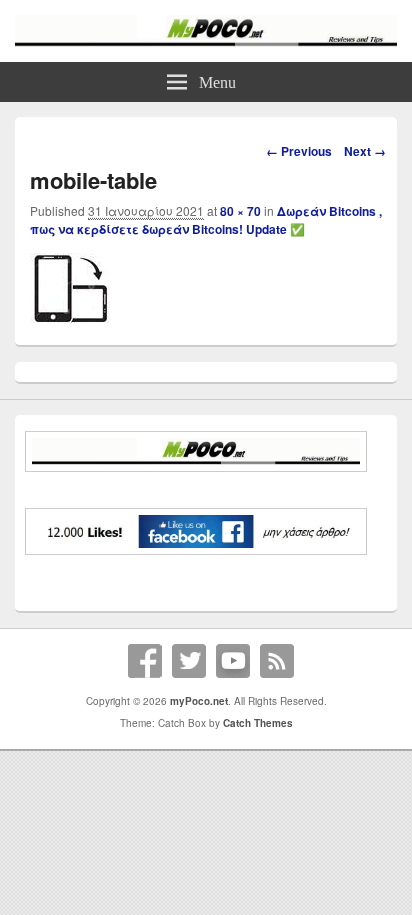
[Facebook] (145, 661)
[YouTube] (233, 661)
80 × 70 (240, 211)
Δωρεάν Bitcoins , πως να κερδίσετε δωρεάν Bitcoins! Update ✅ (206, 220)
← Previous (299, 151)
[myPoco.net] (206, 40)
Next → (365, 151)
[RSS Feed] (277, 661)
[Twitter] (189, 661)
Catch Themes (258, 723)
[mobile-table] (70, 316)
